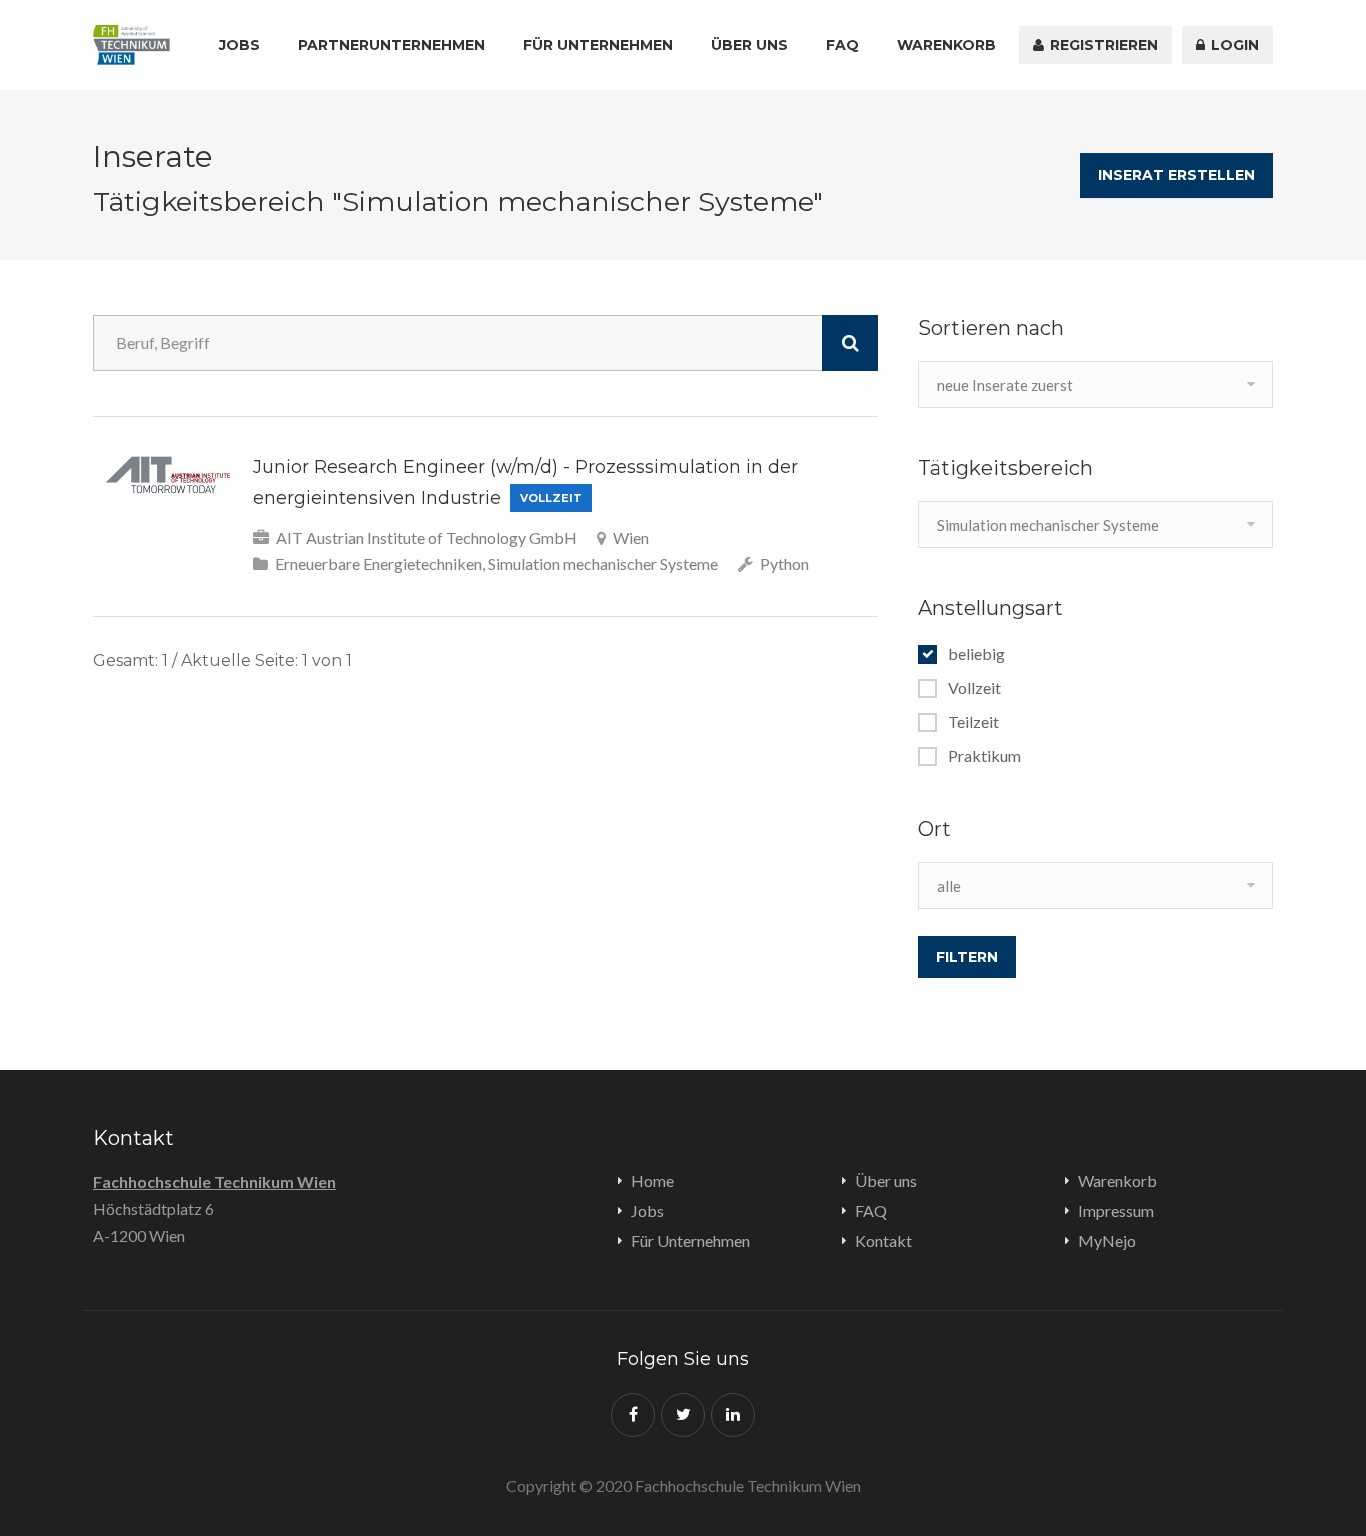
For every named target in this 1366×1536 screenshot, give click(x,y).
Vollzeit (974, 688)
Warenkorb (946, 45)
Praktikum (984, 756)
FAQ (842, 45)
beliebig (976, 654)
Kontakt (883, 1240)
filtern (967, 957)
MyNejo (1107, 1240)
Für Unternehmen (598, 45)
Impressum (1116, 1210)
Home (652, 1180)
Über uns (749, 45)
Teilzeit (973, 722)
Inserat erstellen (1176, 175)
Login (1233, 45)
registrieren (1102, 45)
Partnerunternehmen (391, 45)
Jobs (239, 45)
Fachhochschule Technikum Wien (214, 1181)
